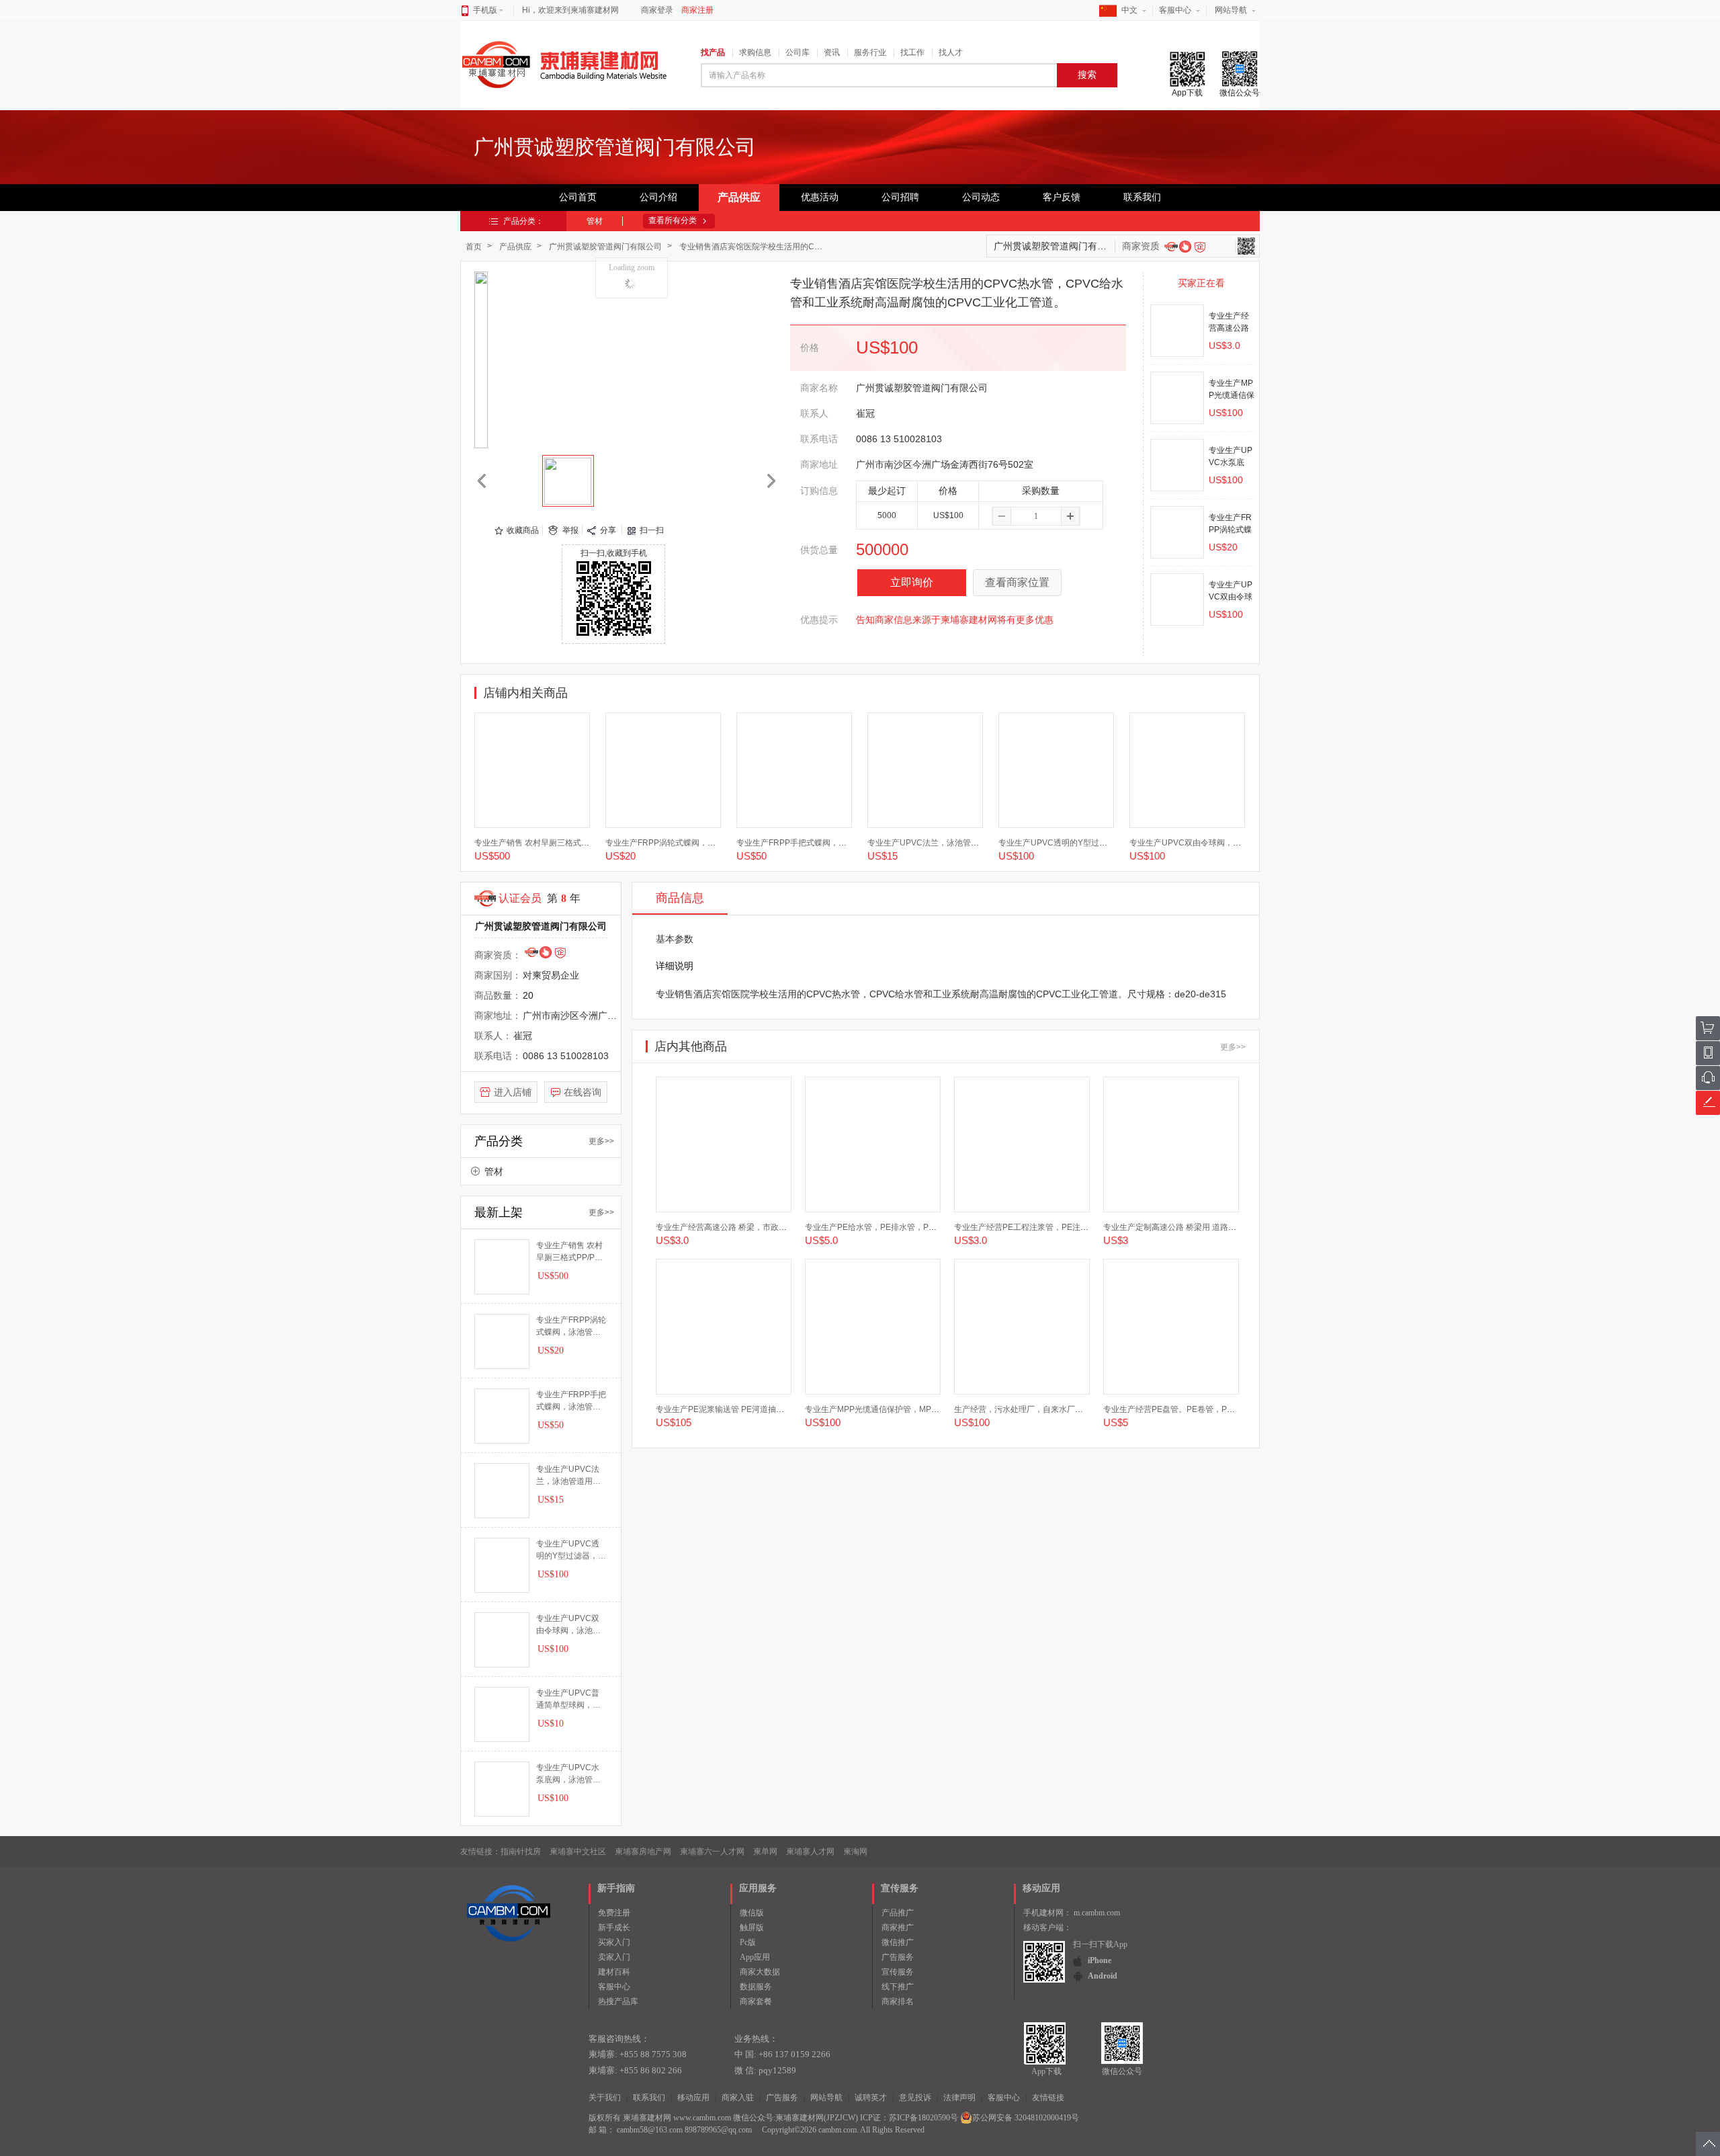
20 (528, 995)
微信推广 (898, 1942)
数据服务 (756, 1987)
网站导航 (1231, 10)
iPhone (1100, 1960)
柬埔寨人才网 (810, 1852)
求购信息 (755, 52)
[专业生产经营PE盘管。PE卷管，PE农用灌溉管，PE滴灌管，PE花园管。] (1171, 1327)
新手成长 (614, 1927)
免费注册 (614, 1913)
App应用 (755, 1957)
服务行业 (870, 52)
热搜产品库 (618, 2001)
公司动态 (981, 197)
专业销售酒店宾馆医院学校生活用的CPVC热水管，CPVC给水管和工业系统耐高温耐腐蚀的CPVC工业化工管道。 (756, 247)
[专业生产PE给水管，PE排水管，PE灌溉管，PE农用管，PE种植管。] (873, 1145)
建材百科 (614, 1972)
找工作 (912, 52)
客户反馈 (1062, 197)
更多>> (601, 1141)
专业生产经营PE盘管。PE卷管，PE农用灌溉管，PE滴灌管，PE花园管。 (1235, 1409)
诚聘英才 (871, 2098)
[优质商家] (1185, 246)
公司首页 (578, 197)
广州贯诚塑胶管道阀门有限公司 (605, 247)
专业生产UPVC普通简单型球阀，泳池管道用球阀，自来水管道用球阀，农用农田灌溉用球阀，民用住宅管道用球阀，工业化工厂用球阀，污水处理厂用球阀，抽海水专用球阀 (568, 1700)
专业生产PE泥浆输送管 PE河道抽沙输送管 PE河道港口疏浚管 (767, 1409)
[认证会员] (1171, 246)
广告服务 (898, 1957)
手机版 (485, 10)
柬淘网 (855, 1852)
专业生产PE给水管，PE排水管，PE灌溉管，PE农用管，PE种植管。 (929, 1227)
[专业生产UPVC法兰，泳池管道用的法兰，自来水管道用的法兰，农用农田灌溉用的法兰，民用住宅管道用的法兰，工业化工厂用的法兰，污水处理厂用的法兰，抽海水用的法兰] (925, 770)
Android (1103, 1976)
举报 (570, 530)
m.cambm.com (1097, 1913)
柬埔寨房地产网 (643, 1852)
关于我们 (605, 2098)
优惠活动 (820, 197)
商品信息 (680, 898)
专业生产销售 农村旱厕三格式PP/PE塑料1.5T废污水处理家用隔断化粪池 (569, 1252)
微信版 (752, 1913)
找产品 (713, 52)
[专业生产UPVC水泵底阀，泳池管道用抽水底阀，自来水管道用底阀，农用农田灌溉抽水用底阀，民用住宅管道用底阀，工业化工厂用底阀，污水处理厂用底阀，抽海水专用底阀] (1177, 465)
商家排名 (898, 2001)
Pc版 (748, 1942)
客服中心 (1175, 10)
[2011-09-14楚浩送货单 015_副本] (568, 481)
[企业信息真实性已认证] (1200, 247)
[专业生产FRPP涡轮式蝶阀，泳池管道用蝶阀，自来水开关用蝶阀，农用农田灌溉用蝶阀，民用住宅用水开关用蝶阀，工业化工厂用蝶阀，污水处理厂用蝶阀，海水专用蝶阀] (1177, 532)
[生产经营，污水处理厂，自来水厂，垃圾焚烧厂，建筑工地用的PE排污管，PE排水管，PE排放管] (1022, 1327)
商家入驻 (738, 2098)
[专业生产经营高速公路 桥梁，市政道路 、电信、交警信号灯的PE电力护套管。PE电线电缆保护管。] (1177, 331)
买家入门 (614, 1942)
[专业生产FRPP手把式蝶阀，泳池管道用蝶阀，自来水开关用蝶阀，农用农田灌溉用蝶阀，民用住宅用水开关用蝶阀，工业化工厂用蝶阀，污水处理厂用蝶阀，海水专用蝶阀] (794, 770)
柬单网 (765, 1852)
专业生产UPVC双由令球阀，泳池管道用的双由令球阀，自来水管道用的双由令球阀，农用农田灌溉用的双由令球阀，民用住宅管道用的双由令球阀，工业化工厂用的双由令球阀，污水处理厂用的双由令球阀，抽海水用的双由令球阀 (568, 1625)
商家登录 (657, 10)
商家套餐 (756, 2001)
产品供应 (739, 197)
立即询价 (912, 582)
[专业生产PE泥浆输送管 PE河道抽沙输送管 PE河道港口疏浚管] (724, 1327)
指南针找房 (521, 1852)
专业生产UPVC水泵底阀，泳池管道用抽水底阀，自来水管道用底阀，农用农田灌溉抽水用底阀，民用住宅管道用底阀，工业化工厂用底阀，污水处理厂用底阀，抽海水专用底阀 (568, 1774)
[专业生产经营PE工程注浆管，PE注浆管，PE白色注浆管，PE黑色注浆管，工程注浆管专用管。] (1022, 1145)
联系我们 (1142, 197)
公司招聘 (900, 197)
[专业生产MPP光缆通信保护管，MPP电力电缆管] (1177, 398)
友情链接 (1048, 2098)
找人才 (951, 52)
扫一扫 (652, 530)
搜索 (1087, 75)
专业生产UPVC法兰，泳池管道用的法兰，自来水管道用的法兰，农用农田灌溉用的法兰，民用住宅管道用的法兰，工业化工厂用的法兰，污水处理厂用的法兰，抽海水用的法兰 (568, 1476)
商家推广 (898, 1927)
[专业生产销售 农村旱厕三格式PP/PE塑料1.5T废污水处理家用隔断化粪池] (532, 770)
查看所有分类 (673, 220)
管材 (595, 221)
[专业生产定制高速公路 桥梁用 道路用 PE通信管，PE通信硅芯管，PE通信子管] (1171, 1145)
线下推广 (898, 1987)
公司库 (798, 52)
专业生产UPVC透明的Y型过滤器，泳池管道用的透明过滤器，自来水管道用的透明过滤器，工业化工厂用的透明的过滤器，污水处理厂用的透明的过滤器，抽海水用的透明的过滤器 (571, 1550)
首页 (474, 247)
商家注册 (697, 10)
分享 (608, 530)
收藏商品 (523, 530)
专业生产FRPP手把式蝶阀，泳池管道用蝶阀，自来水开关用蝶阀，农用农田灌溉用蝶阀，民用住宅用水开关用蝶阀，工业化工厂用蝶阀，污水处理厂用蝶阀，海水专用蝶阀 (571, 1401)
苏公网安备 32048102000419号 (1026, 2118)
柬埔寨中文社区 (578, 1852)
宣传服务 (898, 1972)
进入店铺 (513, 1092)
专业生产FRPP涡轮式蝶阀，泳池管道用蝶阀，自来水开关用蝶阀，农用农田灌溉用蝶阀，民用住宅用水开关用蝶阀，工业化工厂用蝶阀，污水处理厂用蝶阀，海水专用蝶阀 (571, 1327)
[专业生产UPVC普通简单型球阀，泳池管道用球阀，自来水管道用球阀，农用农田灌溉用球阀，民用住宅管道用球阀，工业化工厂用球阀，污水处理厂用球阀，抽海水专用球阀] (502, 1714)
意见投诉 (915, 2098)
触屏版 (752, 1927)
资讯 (832, 52)
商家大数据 (760, 1972)
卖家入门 (614, 1957)
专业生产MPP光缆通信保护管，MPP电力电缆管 (891, 1409)
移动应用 (693, 2098)
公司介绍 (658, 197)
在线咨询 (583, 1092)
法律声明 (959, 2098)
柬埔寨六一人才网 (712, 1852)
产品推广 (898, 1913)
